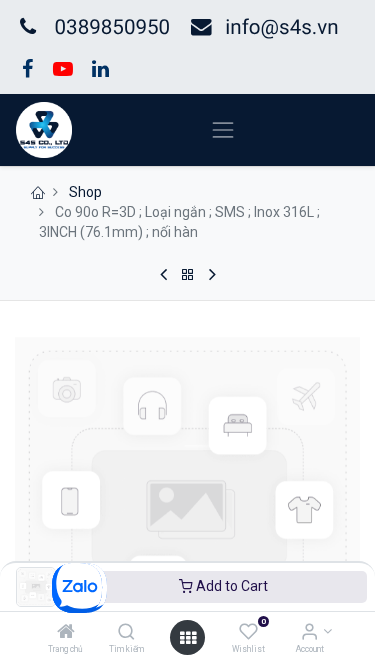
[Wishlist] (248, 633)
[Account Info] (309, 633)
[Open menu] (188, 638)
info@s (257, 28)
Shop (85, 192)
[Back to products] (188, 275)
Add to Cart (230, 586)
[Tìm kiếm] (126, 633)
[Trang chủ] (66, 633)
